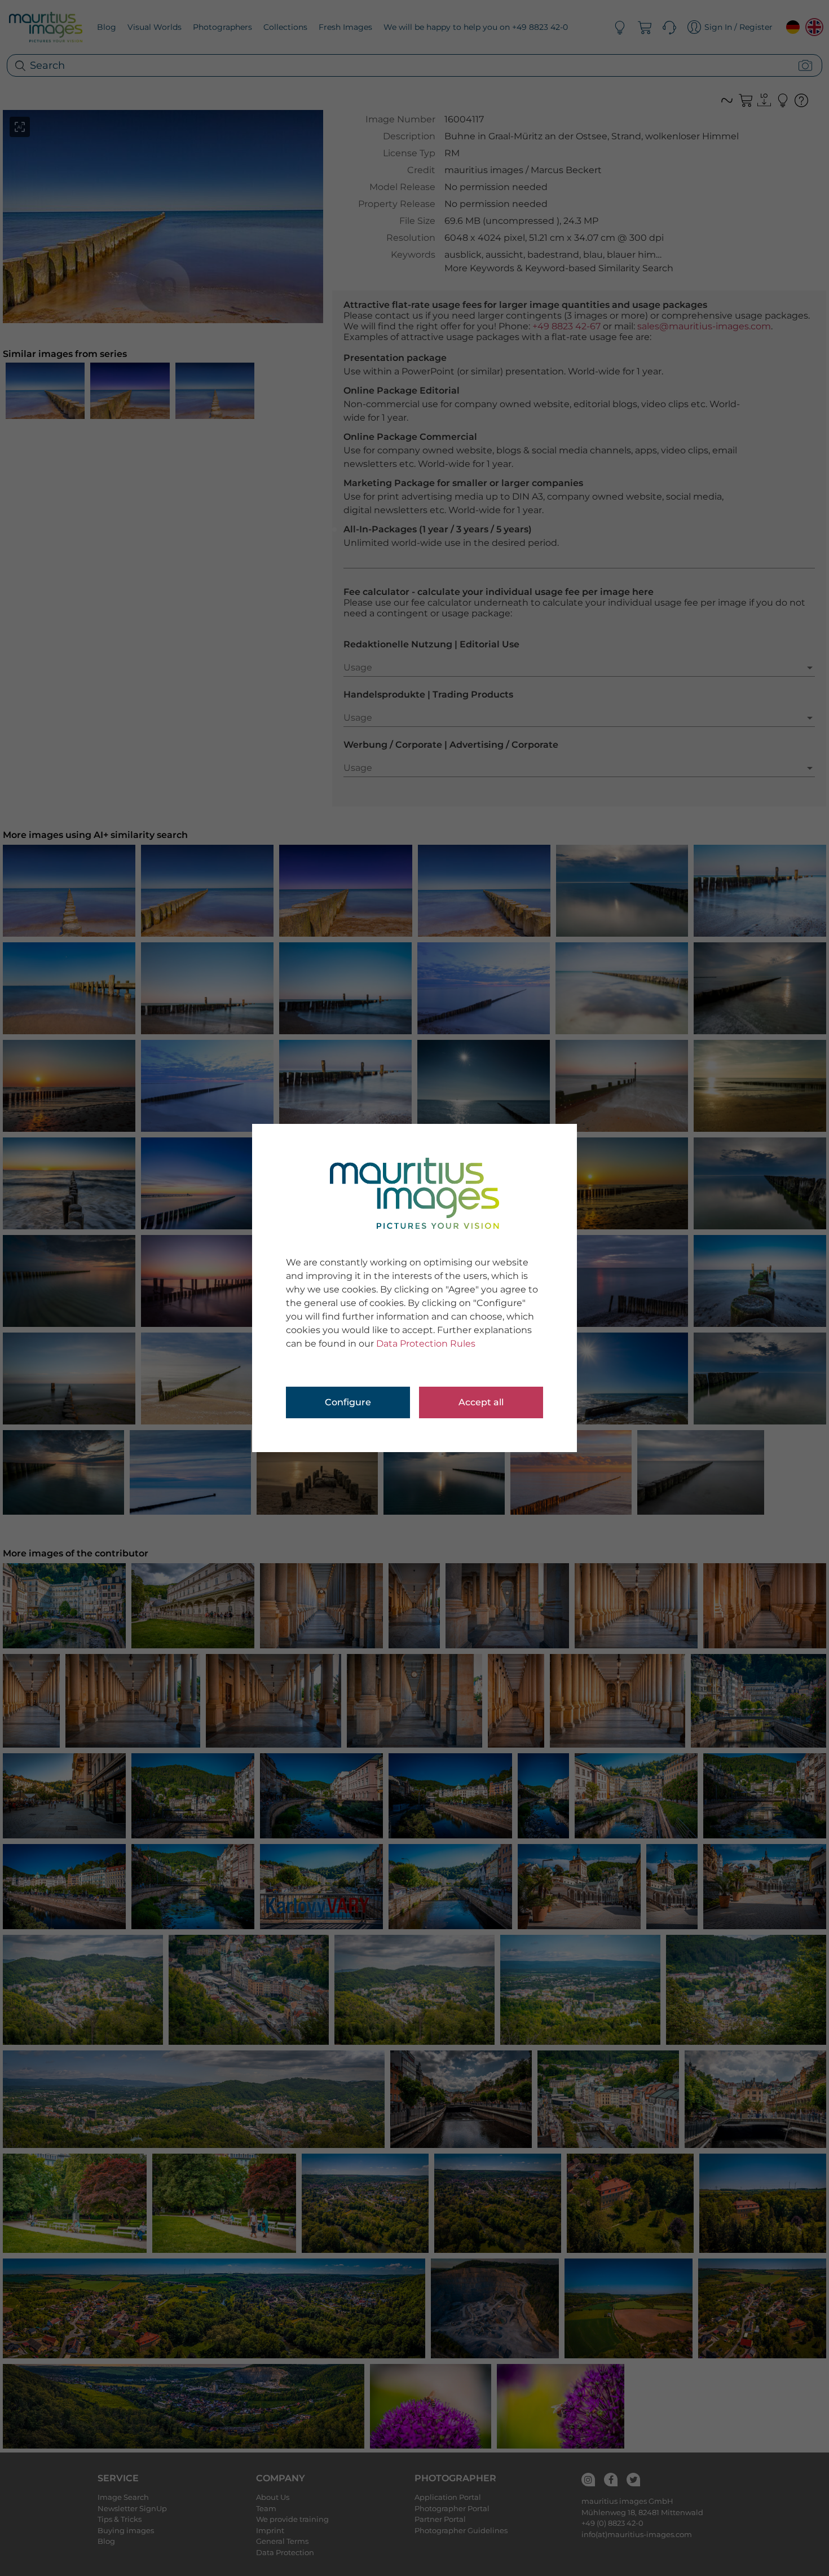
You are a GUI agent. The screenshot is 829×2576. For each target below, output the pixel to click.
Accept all (481, 1402)
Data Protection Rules (426, 1344)
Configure (348, 1402)
